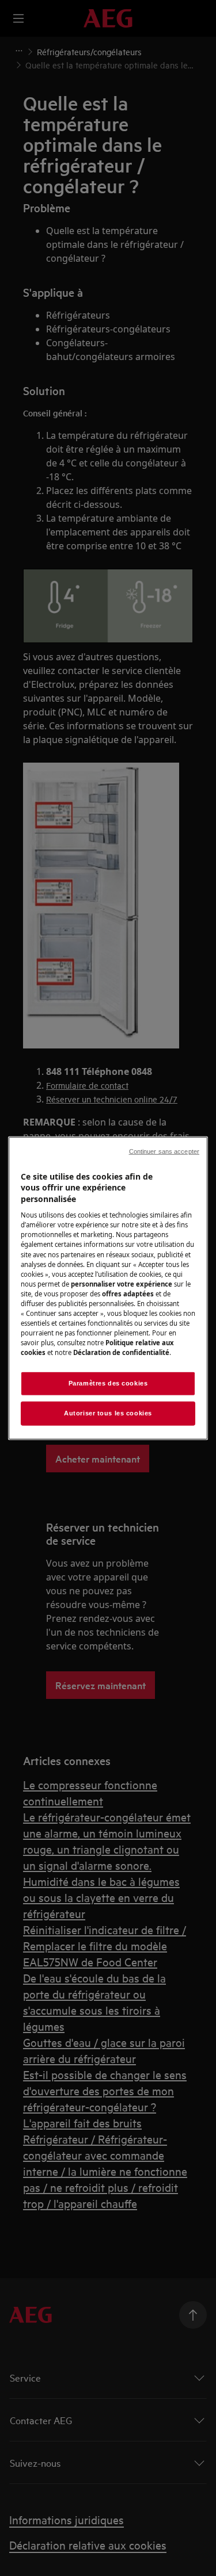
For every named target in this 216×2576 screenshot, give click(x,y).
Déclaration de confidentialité (121, 1352)
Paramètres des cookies (108, 1383)
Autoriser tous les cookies (108, 1413)
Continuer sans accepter (164, 1151)
